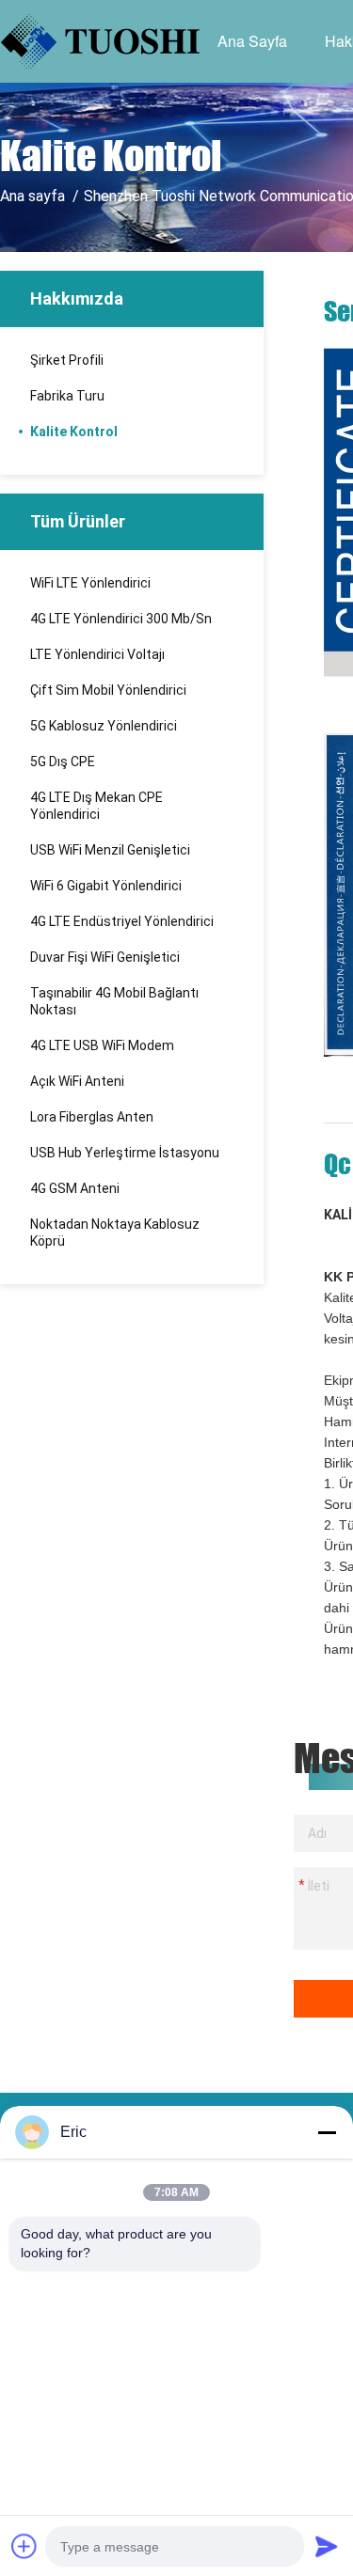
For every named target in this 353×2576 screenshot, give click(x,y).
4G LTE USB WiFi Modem (102, 1045)
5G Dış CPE (63, 762)
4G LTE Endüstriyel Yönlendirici (122, 921)
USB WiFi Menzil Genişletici (110, 850)
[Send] (327, 2546)
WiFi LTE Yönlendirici (90, 583)
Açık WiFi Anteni (77, 1081)
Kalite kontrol (74, 432)
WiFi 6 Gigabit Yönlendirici (106, 886)
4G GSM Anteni (75, 1188)
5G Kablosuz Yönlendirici (104, 726)
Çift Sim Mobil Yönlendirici (108, 690)
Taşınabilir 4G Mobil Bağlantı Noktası (114, 1001)
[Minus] (327, 2132)
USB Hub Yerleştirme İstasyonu (125, 1153)
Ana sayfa (252, 41)
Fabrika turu (67, 396)
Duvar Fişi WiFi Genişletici (105, 957)
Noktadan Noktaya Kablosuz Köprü (115, 1233)
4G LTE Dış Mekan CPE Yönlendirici (96, 806)
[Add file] (24, 2546)
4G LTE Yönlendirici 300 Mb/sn (121, 619)
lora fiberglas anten (92, 1117)
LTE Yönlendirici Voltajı (97, 654)
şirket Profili (67, 360)
